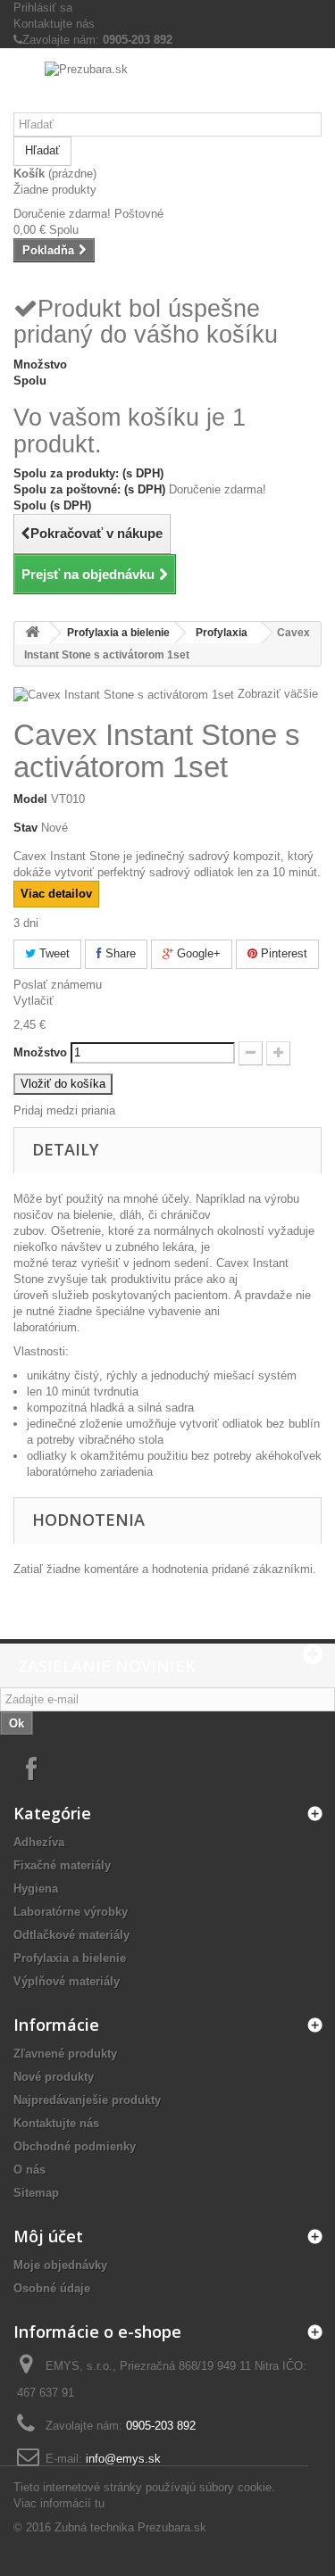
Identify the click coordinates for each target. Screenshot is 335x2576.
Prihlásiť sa (43, 8)
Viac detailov (56, 894)
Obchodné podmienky (75, 2146)
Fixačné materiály (62, 1865)
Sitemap (36, 2193)
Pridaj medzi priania (64, 1110)
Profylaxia (222, 633)
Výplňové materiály (67, 1981)
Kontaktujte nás (54, 24)
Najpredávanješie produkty (87, 2100)
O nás (29, 2170)
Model (30, 799)
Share (119, 953)
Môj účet (48, 2236)
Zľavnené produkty (65, 2054)
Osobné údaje (52, 2288)
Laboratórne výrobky (71, 1912)
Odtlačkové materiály (71, 1935)
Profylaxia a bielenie (118, 633)
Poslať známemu (58, 985)
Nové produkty (54, 2077)
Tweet (53, 953)
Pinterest (282, 953)
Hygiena (36, 1889)
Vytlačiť (33, 1001)
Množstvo (40, 1052)
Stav (25, 828)
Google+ (197, 953)
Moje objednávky (60, 2265)
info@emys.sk (123, 2459)
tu (100, 2503)
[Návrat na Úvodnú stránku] (32, 633)
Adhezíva (39, 1842)
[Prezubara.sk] (167, 87)
